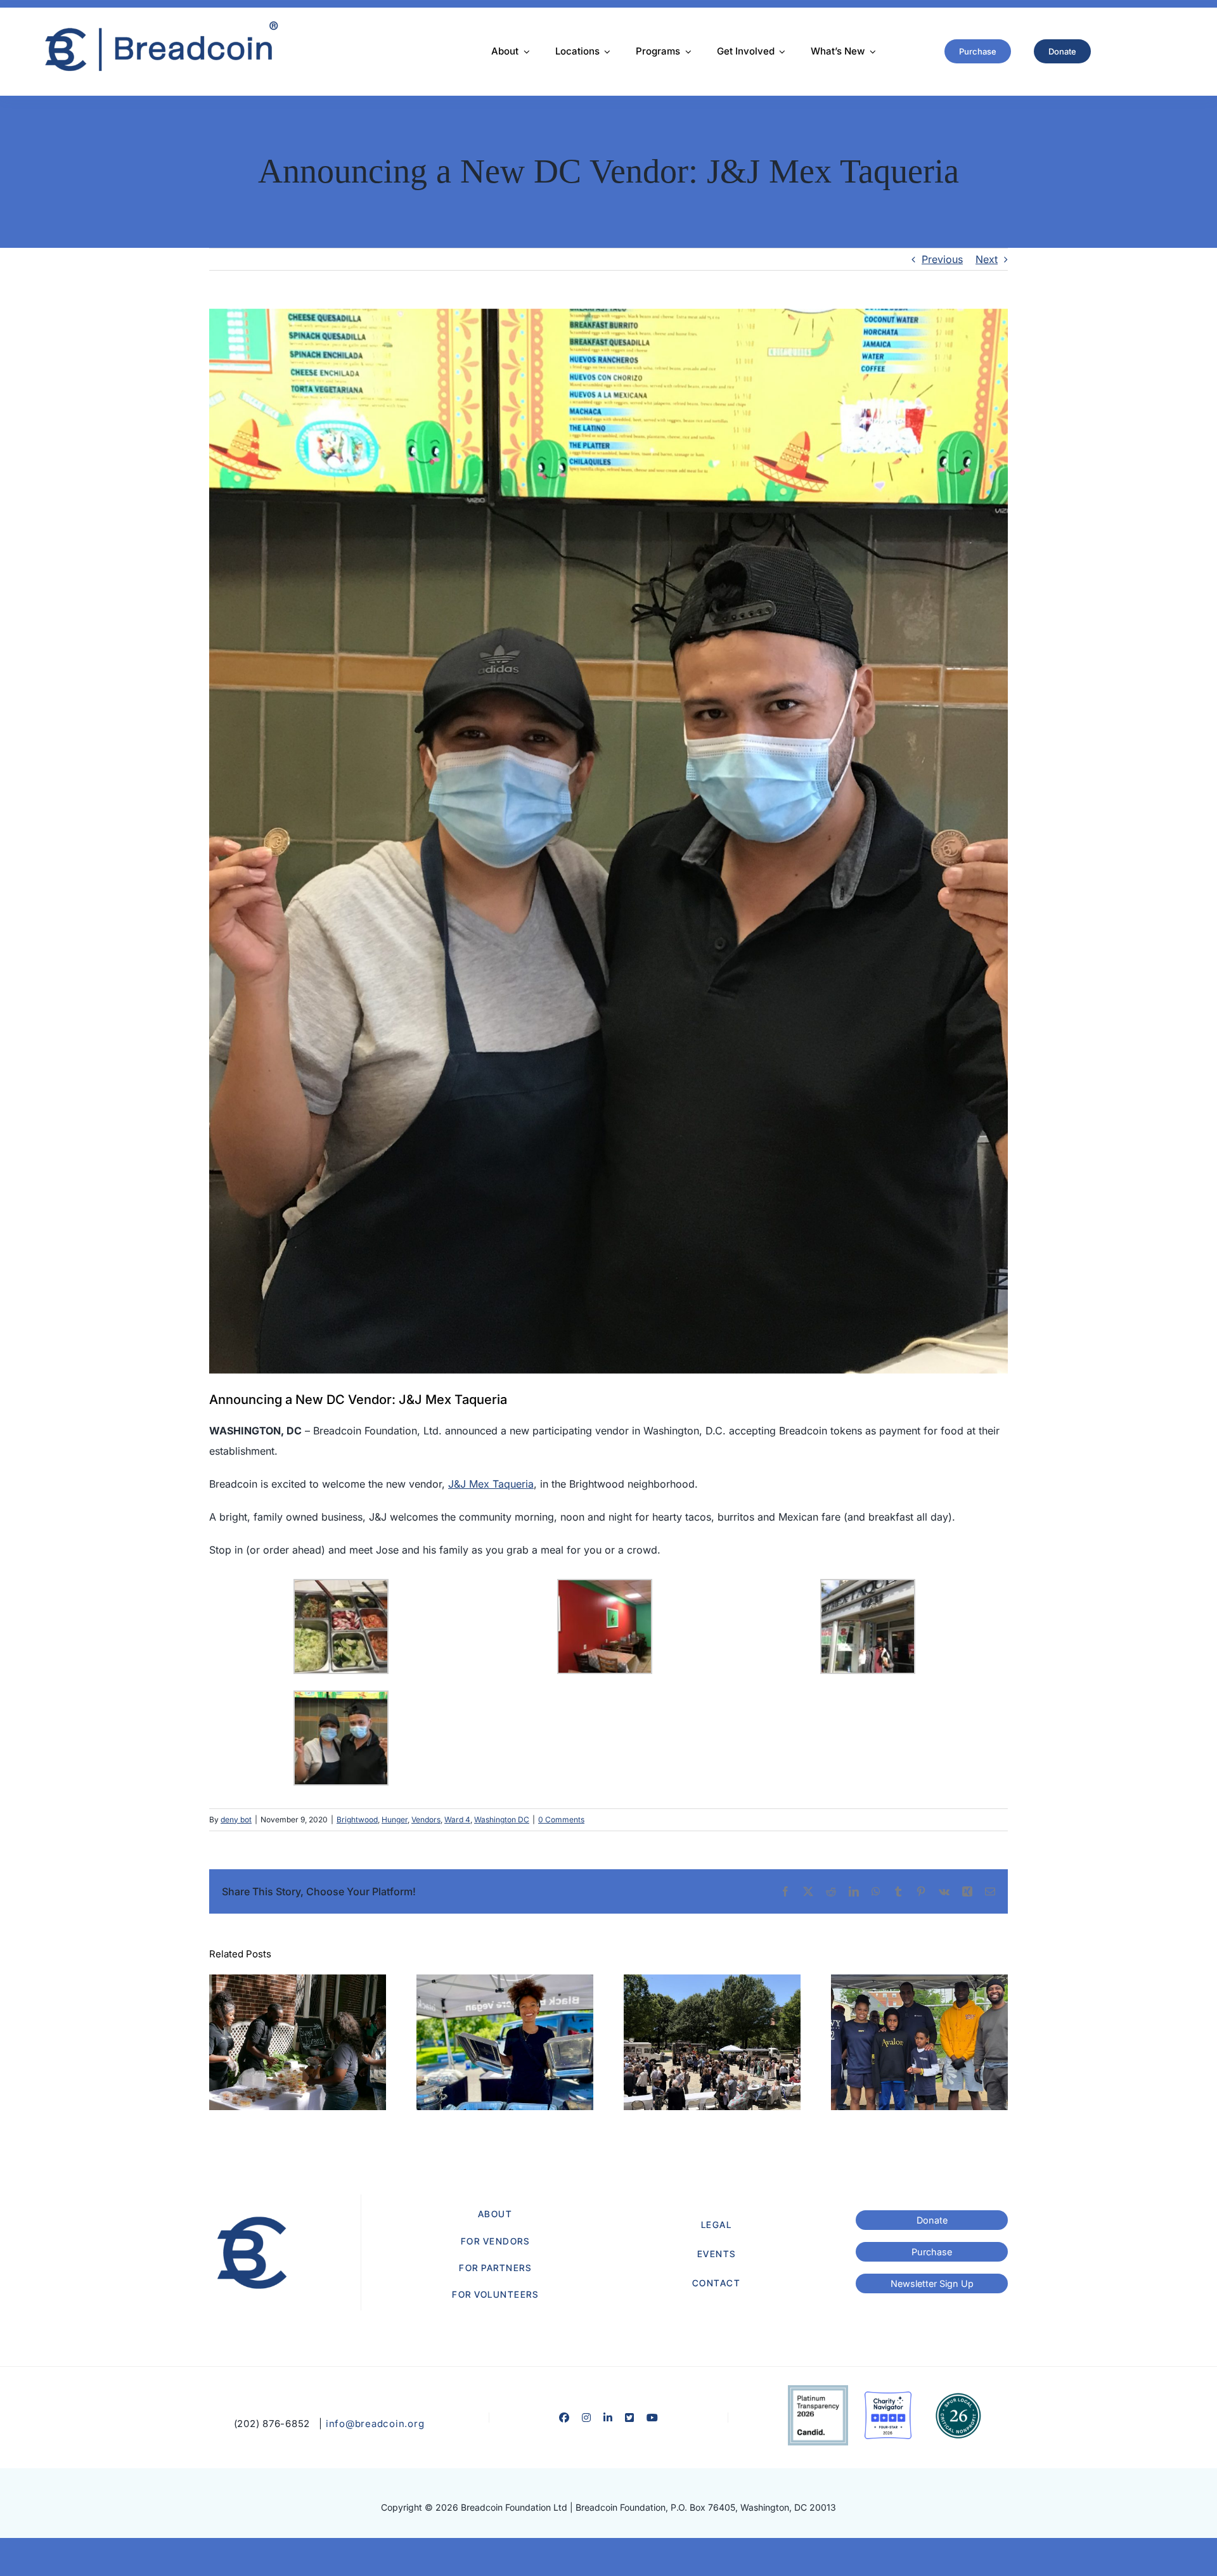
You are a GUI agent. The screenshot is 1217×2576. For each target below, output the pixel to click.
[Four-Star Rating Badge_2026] (888, 2397)
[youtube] (652, 2418)
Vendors (426, 1819)
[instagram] (586, 2418)
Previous (942, 259)
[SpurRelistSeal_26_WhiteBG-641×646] (958, 2397)
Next (987, 259)
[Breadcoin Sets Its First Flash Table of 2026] (919, 2042)
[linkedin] (608, 2418)
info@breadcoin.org (375, 2424)
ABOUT (495, 2214)
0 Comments (561, 1819)
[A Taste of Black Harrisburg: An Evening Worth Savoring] (298, 2042)
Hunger (395, 1819)
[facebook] (564, 2418)
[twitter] (629, 2418)
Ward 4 (457, 1819)
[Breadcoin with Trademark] (159, 25)
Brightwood (357, 1819)
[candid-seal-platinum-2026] (818, 2390)
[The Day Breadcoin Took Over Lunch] (712, 2042)
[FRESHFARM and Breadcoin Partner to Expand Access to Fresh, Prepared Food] (505, 2042)
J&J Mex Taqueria (491, 1484)
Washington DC (502, 1819)
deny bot (236, 1819)
